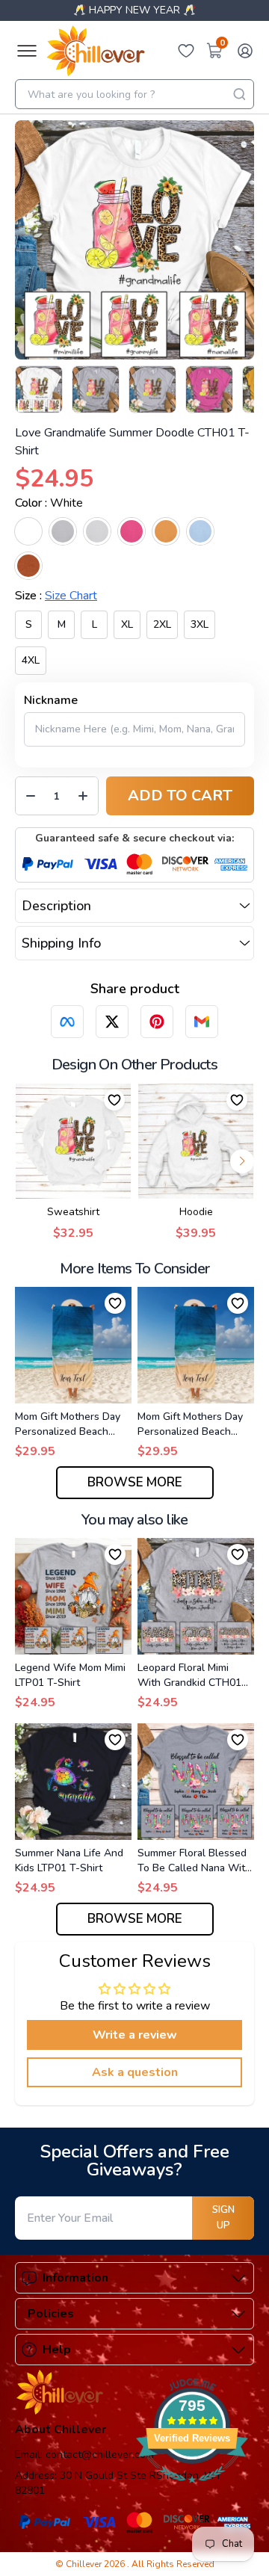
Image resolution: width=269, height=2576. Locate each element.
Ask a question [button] (135, 2072)
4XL (31, 660)
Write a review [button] (135, 2035)
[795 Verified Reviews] (192, 2491)
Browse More (135, 1482)
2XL (162, 624)
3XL (200, 624)
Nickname (51, 700)
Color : (49, 503)
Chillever (85, 2564)
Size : (56, 596)
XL (127, 624)
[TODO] (67, 1022)
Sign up (223, 2218)
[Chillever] (96, 51)
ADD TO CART (180, 796)
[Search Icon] (239, 94)
